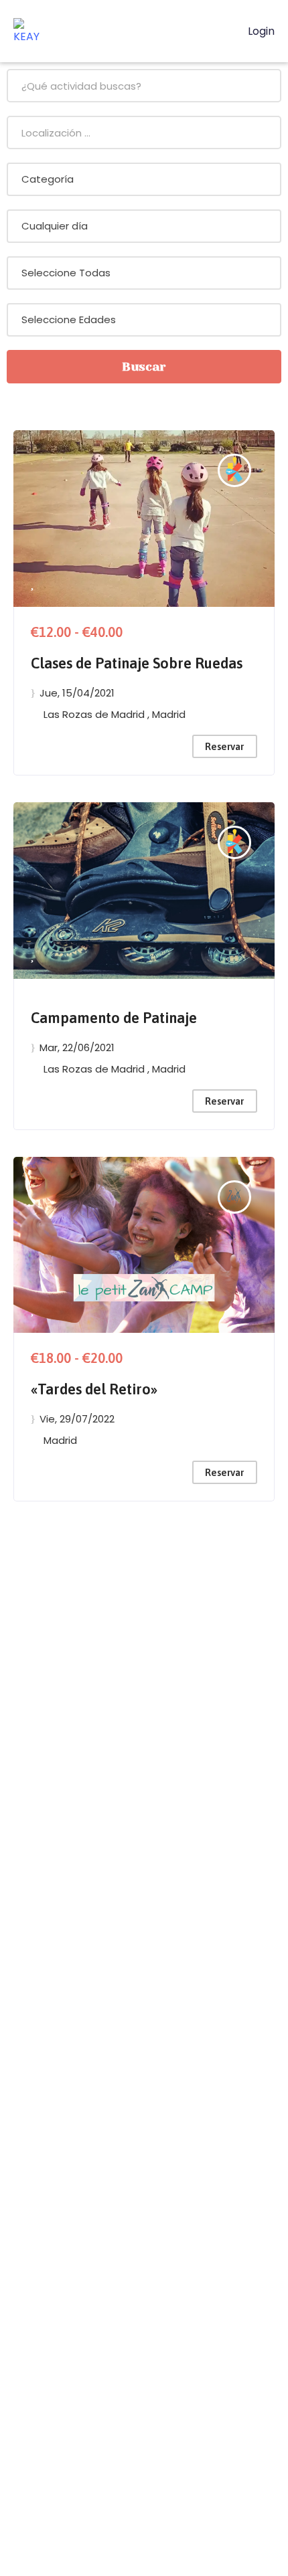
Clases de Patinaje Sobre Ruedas (137, 663)
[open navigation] (221, 31)
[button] (32, 584)
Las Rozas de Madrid (95, 714)
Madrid (169, 714)
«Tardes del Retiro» (94, 1389)
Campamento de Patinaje (114, 1018)
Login (260, 31)
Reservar (224, 746)
